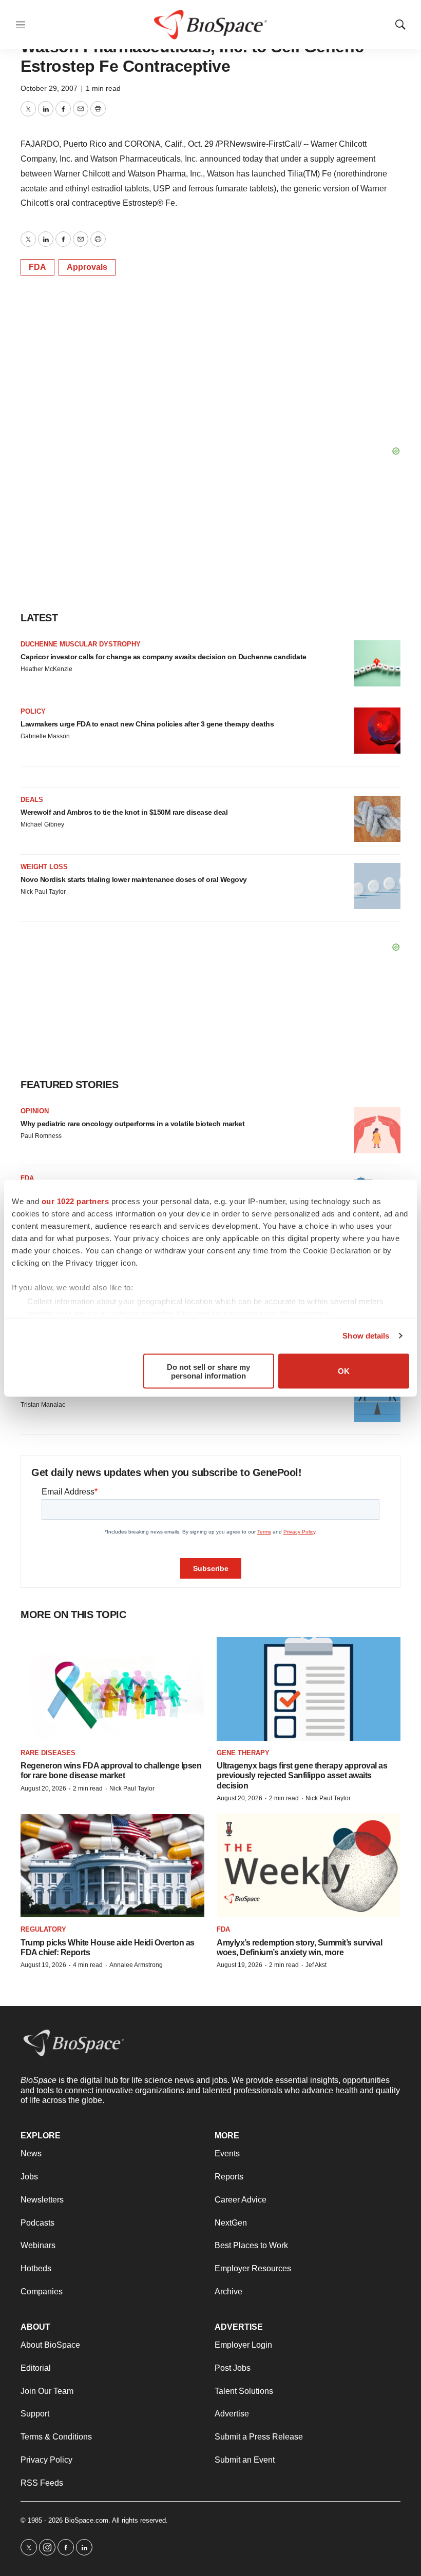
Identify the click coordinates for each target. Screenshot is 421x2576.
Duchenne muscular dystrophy (81, 644)
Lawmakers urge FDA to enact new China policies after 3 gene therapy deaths (147, 724)
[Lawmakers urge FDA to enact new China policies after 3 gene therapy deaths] (377, 731)
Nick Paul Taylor (43, 892)
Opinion (35, 1111)
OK (344, 1371)
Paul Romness (41, 1136)
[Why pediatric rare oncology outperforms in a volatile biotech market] (377, 1130)
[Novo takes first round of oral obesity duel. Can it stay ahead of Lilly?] (377, 1399)
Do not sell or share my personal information (208, 1371)
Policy (33, 711)
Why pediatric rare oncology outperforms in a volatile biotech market (132, 1124)
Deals (32, 800)
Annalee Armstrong (136, 1965)
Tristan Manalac (43, 1405)
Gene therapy (243, 1753)
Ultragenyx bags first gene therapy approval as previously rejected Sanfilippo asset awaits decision (302, 1775)
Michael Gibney (42, 824)
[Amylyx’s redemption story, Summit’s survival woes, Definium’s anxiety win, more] (309, 1866)
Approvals (87, 267)
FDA (37, 267)
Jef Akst (316, 1965)
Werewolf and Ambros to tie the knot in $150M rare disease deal (124, 812)
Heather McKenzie (46, 669)
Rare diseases (48, 1753)
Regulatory (43, 1929)
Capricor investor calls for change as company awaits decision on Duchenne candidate (164, 657)
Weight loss (44, 867)
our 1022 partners (75, 1201)
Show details (366, 1336)
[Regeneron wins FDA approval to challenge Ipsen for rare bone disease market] (112, 1689)
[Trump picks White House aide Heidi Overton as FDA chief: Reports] (112, 1866)
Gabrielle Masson (45, 736)
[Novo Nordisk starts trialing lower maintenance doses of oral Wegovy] (377, 886)
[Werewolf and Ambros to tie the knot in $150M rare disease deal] (377, 819)
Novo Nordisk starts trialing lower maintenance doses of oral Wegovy (134, 879)
